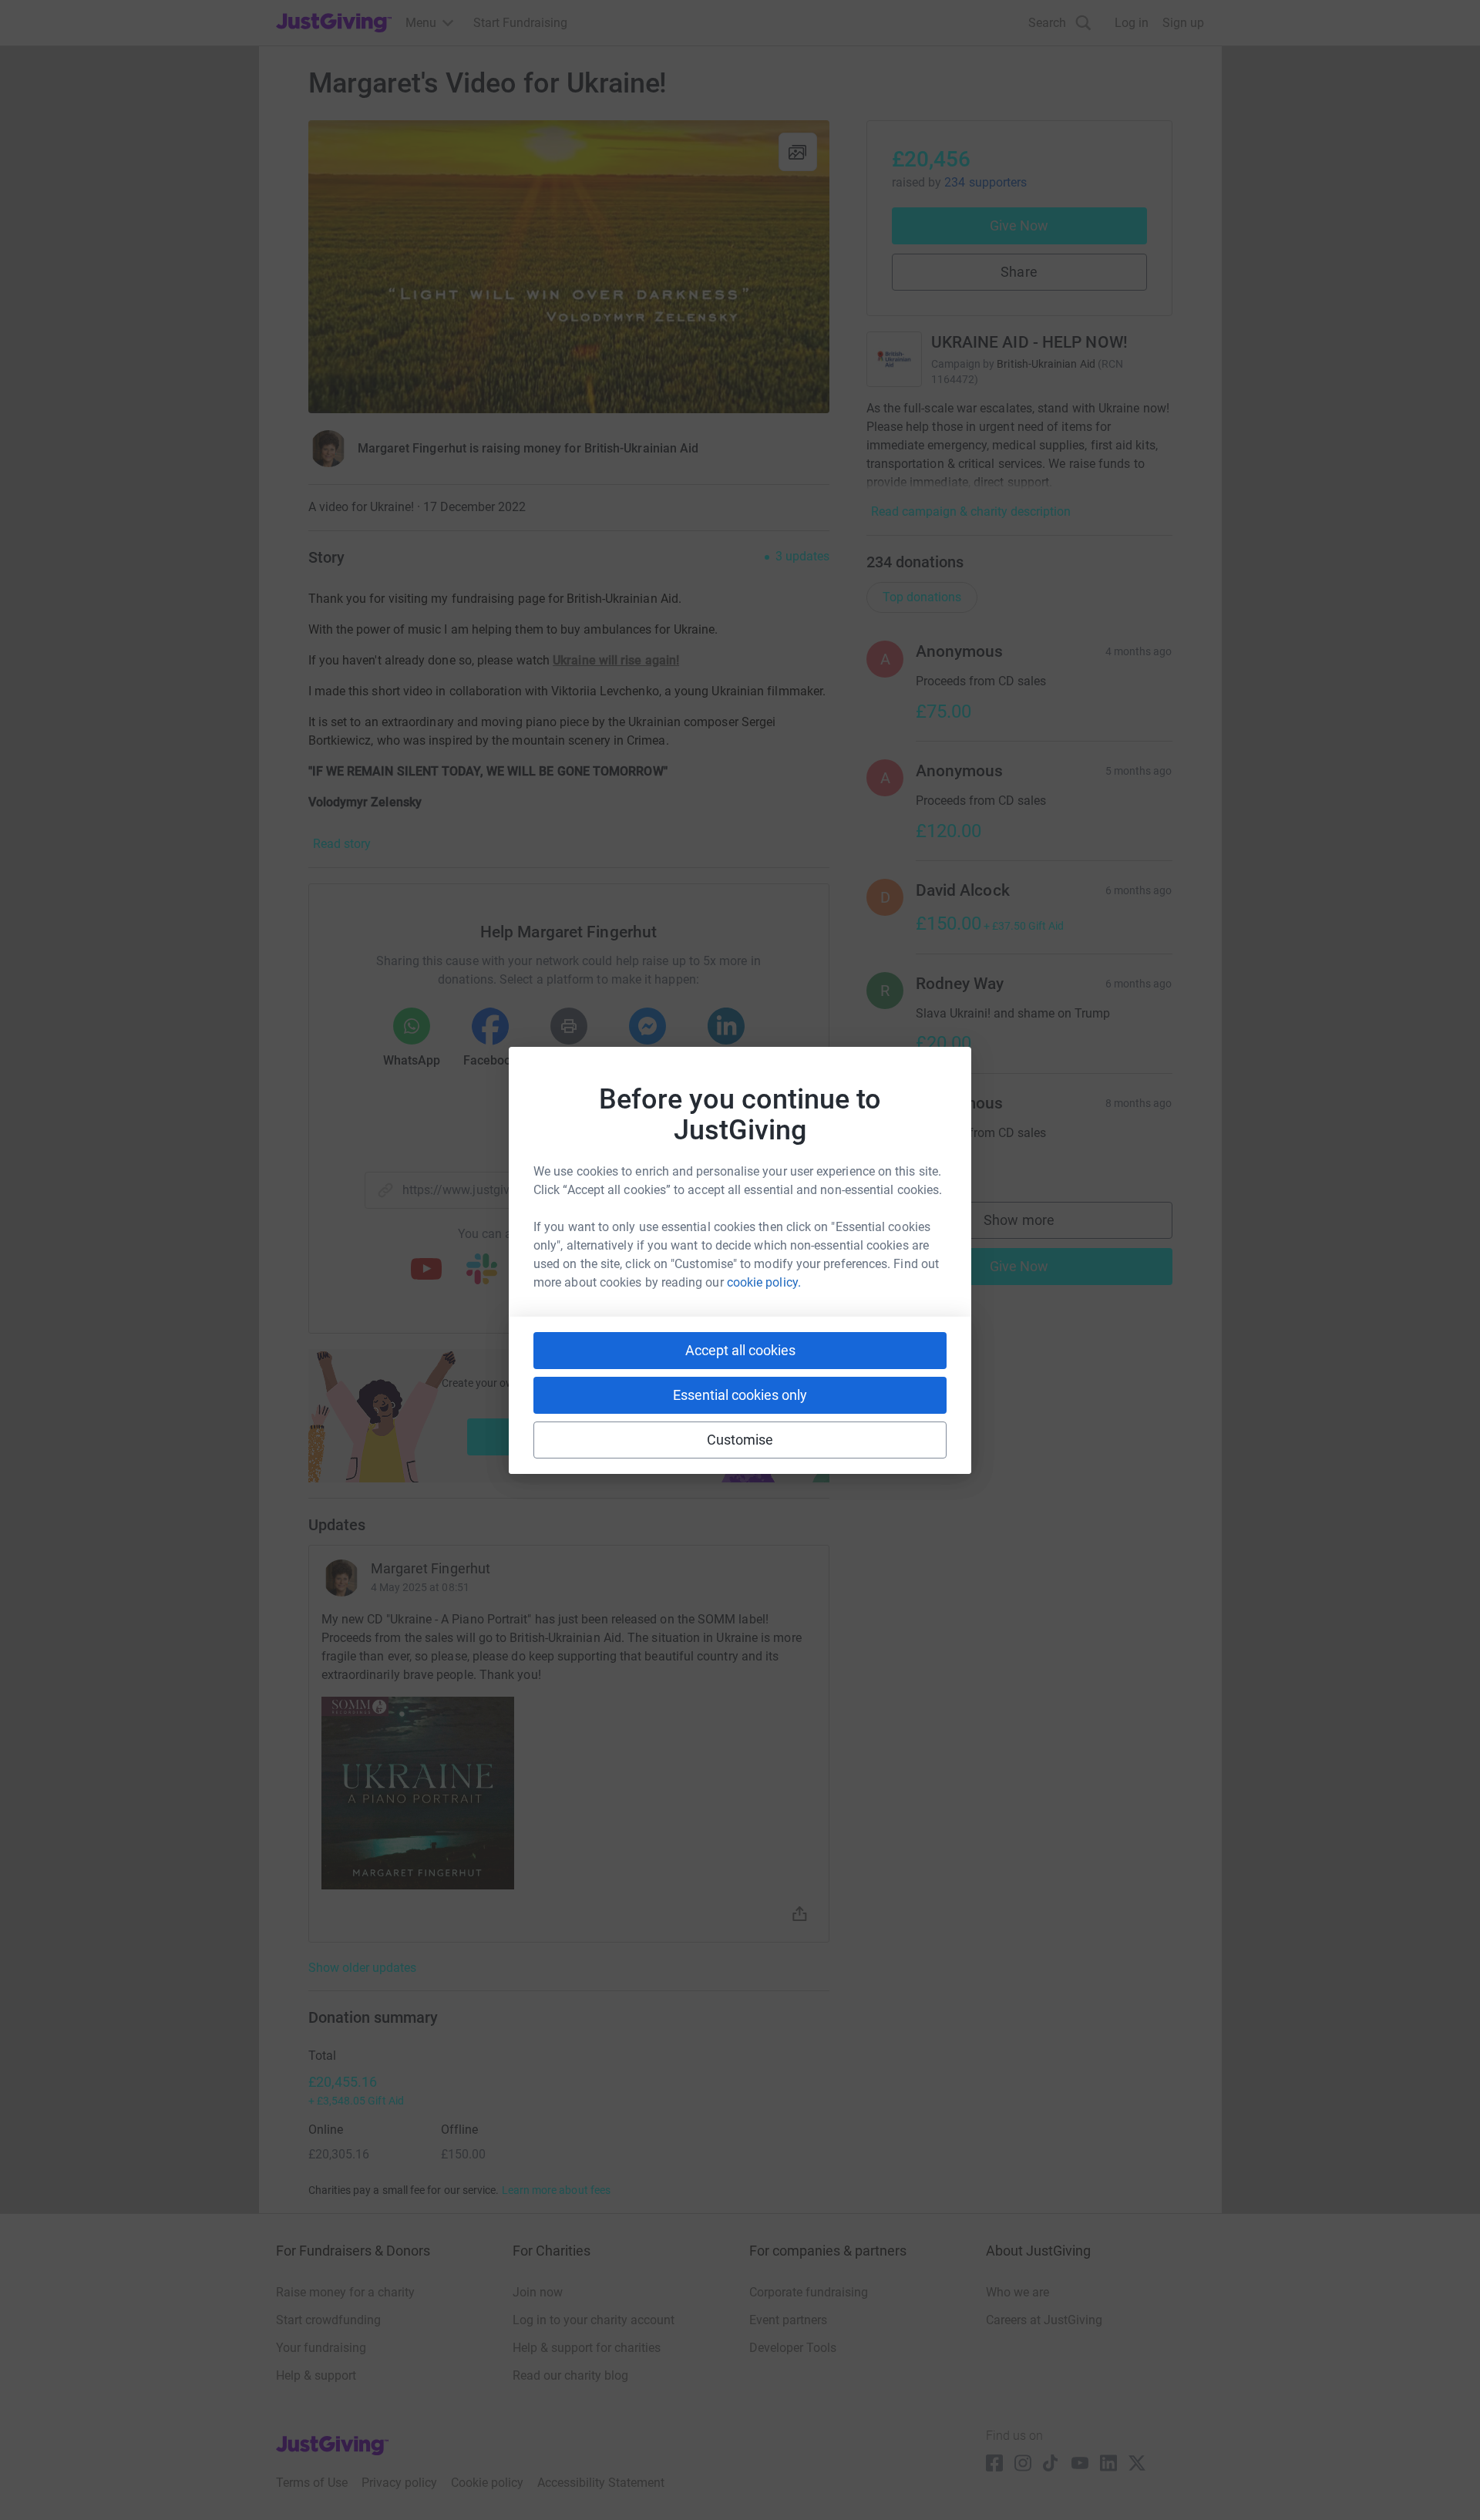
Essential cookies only (740, 1395)
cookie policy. (764, 1282)
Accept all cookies (740, 1350)
